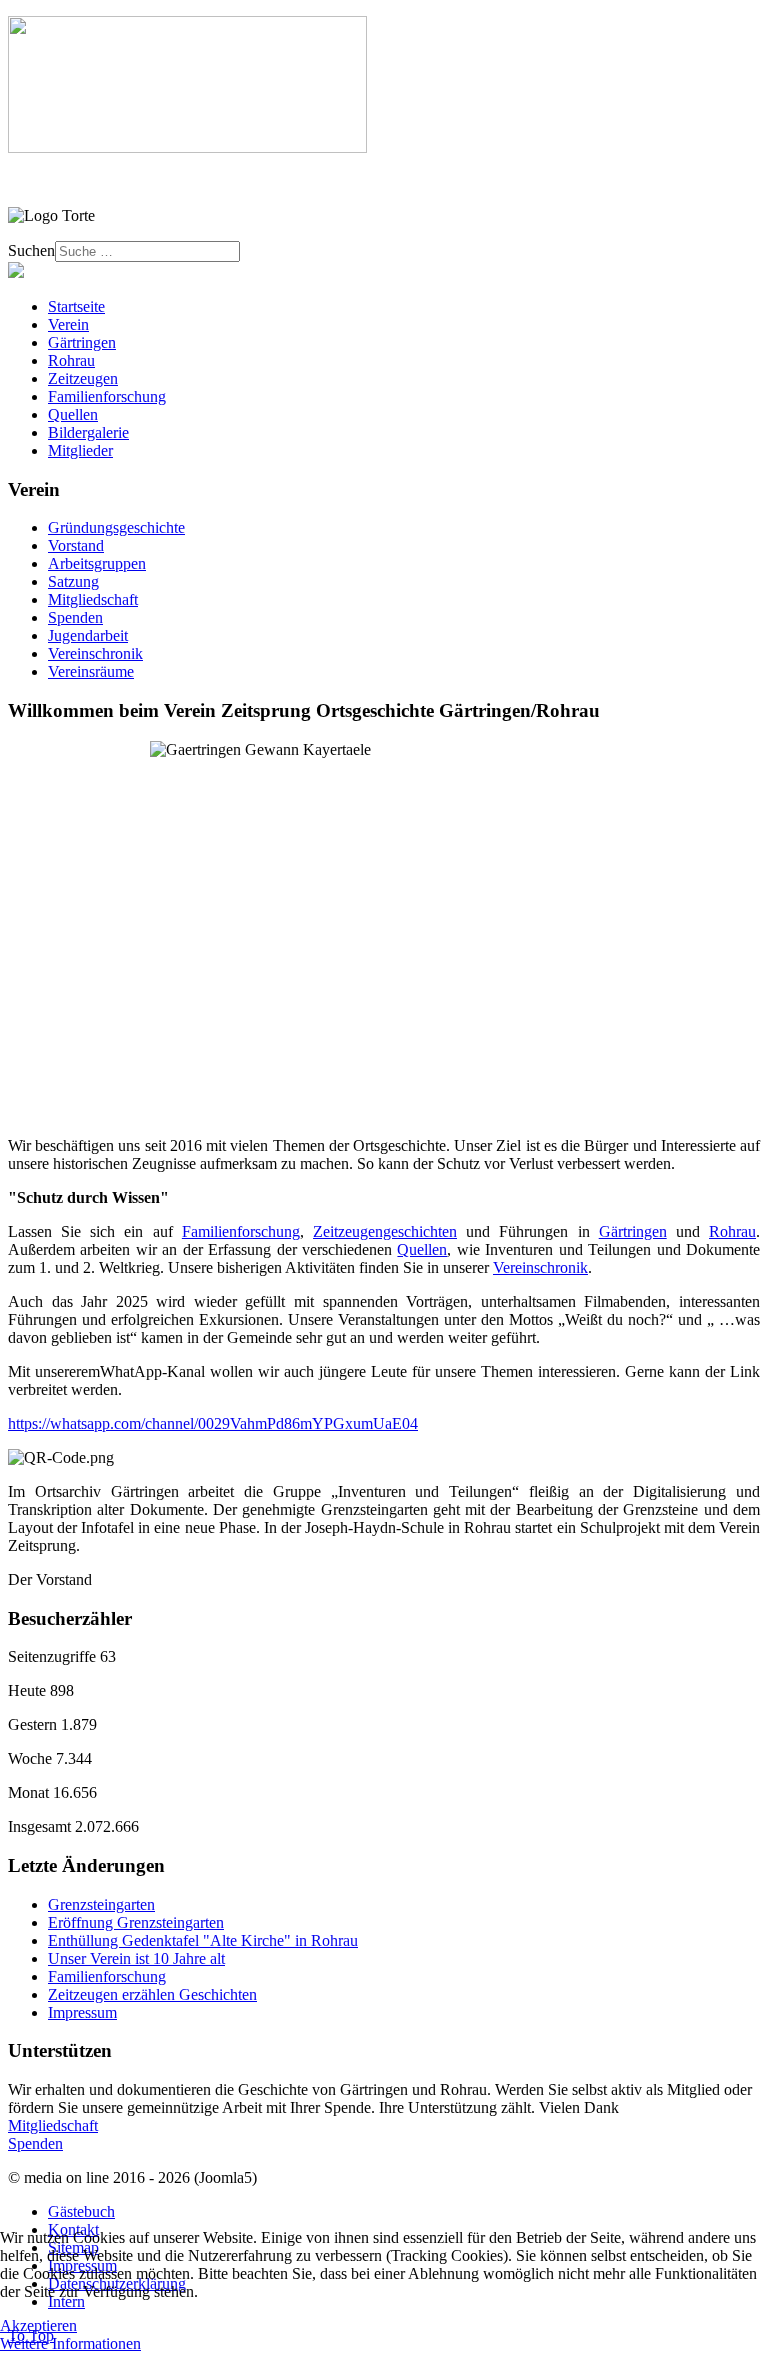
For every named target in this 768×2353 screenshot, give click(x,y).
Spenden (75, 617)
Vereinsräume (91, 671)
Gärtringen (633, 1231)
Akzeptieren (38, 2325)
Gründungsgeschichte (116, 527)
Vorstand (76, 545)
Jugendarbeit (88, 635)
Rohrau (732, 1231)
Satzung (73, 581)
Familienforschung (241, 1231)
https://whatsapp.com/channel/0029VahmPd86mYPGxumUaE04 (213, 1423)
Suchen (31, 250)
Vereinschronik (95, 653)
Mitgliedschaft (93, 599)
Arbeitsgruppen (97, 563)
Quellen (422, 1249)
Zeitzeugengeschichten (385, 1231)
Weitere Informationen (70, 2343)
